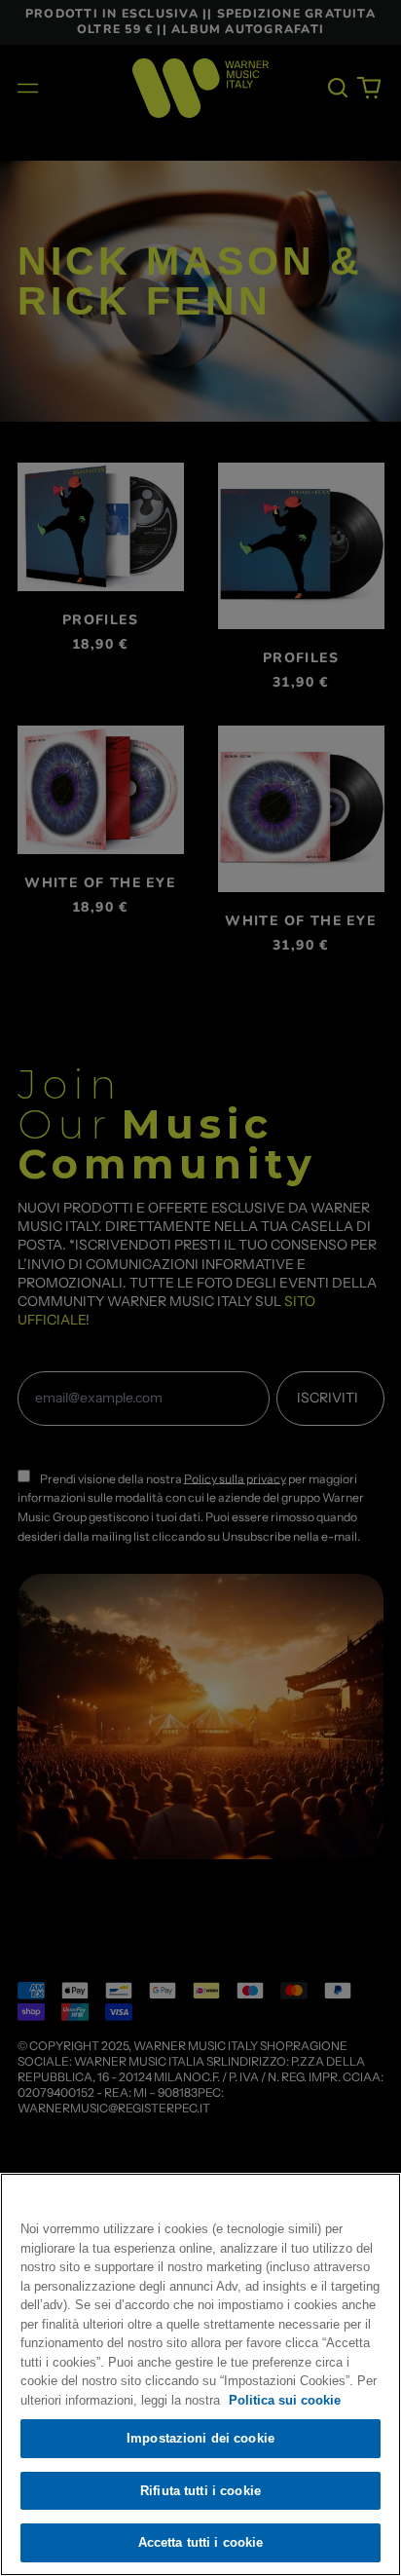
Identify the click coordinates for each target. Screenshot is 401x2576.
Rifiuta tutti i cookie (200, 2491)
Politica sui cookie (285, 2400)
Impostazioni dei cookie (200, 2438)
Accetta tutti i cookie (201, 2542)
